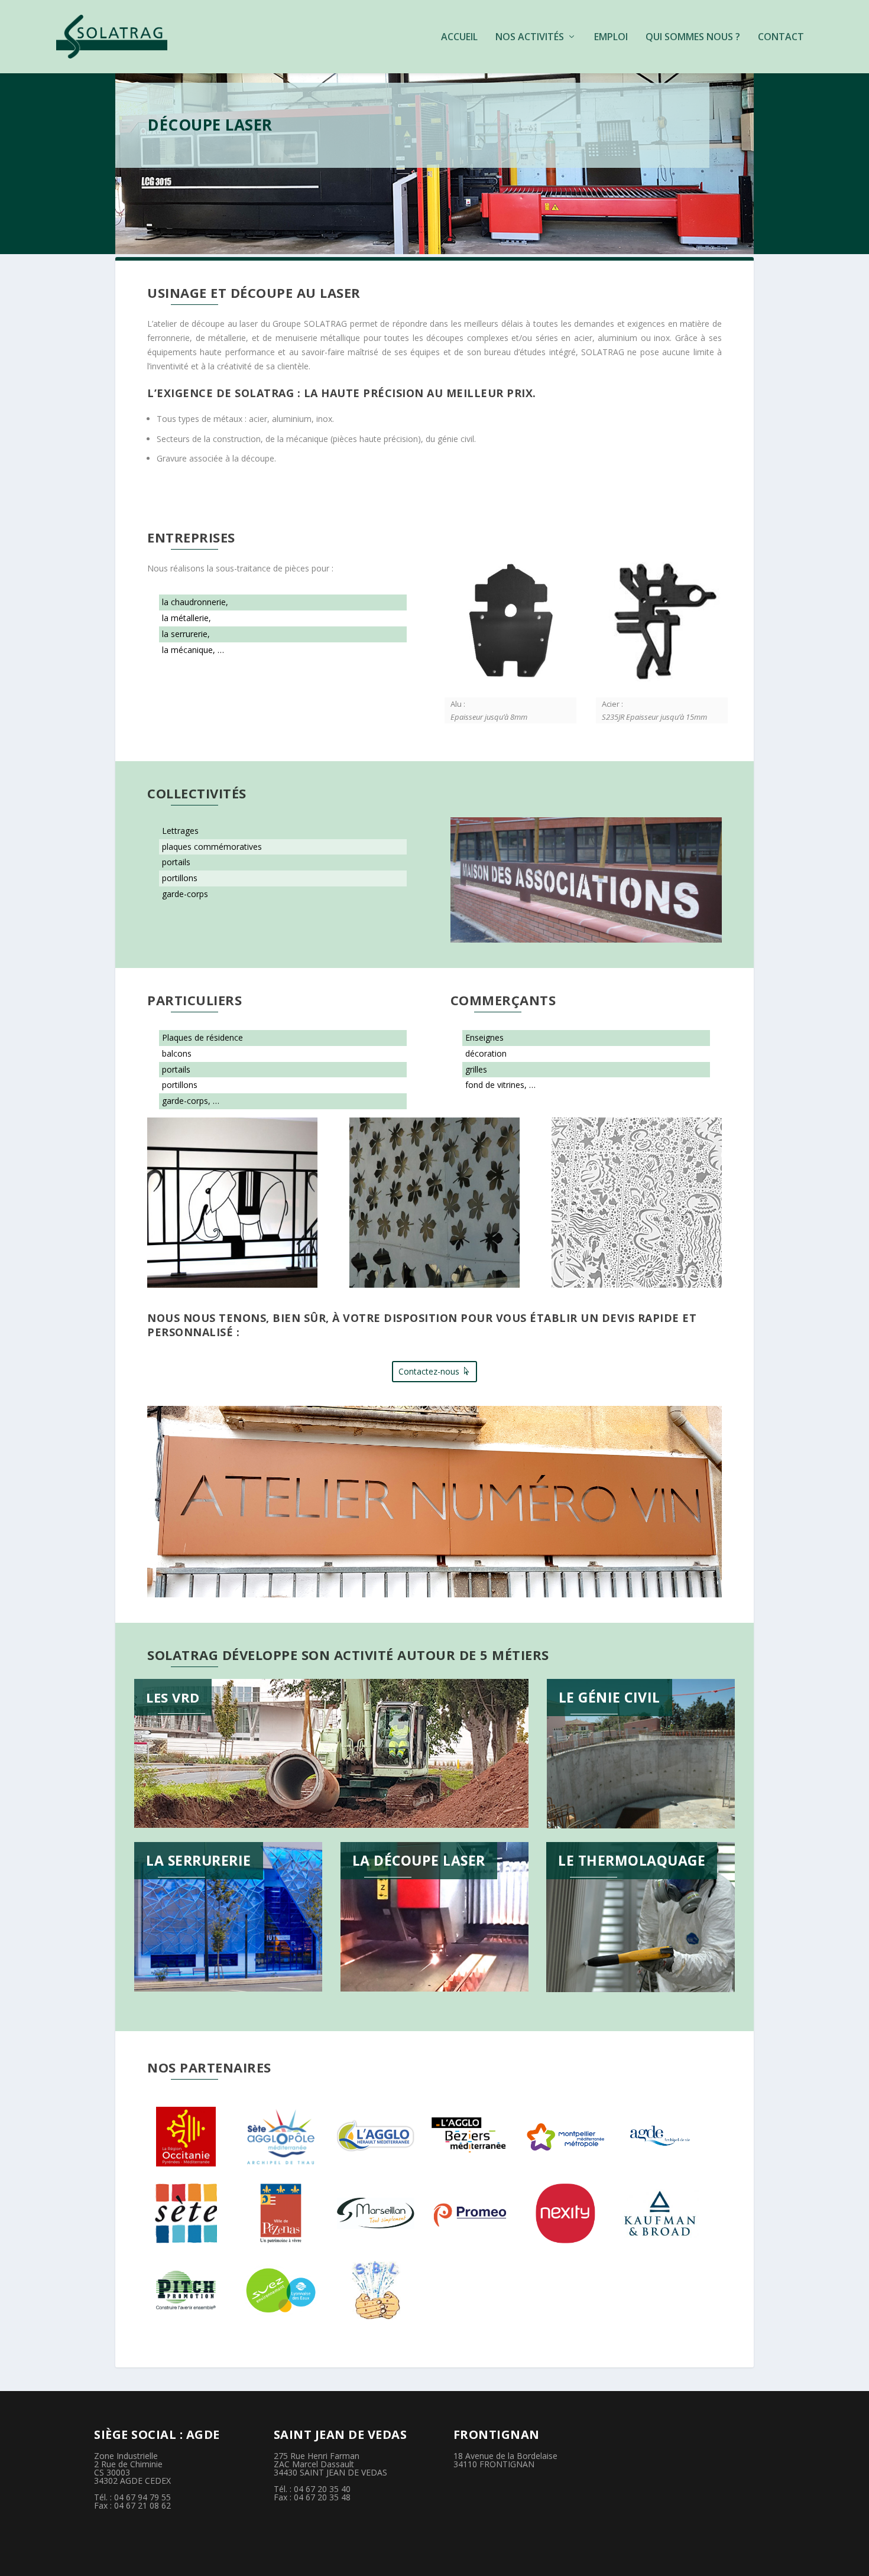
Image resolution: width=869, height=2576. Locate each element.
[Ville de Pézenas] (281, 2213)
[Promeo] (470, 2213)
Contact (781, 38)
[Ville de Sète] (186, 2213)
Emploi (611, 38)
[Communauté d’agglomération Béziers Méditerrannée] (470, 2137)
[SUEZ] (281, 2290)
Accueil (459, 38)
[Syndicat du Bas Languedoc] (376, 2290)
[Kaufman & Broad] (660, 2213)
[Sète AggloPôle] (281, 2137)
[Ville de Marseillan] (376, 2213)
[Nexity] (565, 2213)
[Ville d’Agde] (660, 2137)
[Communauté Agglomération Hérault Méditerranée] (376, 2137)
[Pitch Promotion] (186, 2290)
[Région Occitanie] (186, 2137)
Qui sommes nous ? (693, 38)
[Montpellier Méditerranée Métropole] (565, 2137)
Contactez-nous (429, 1371)
